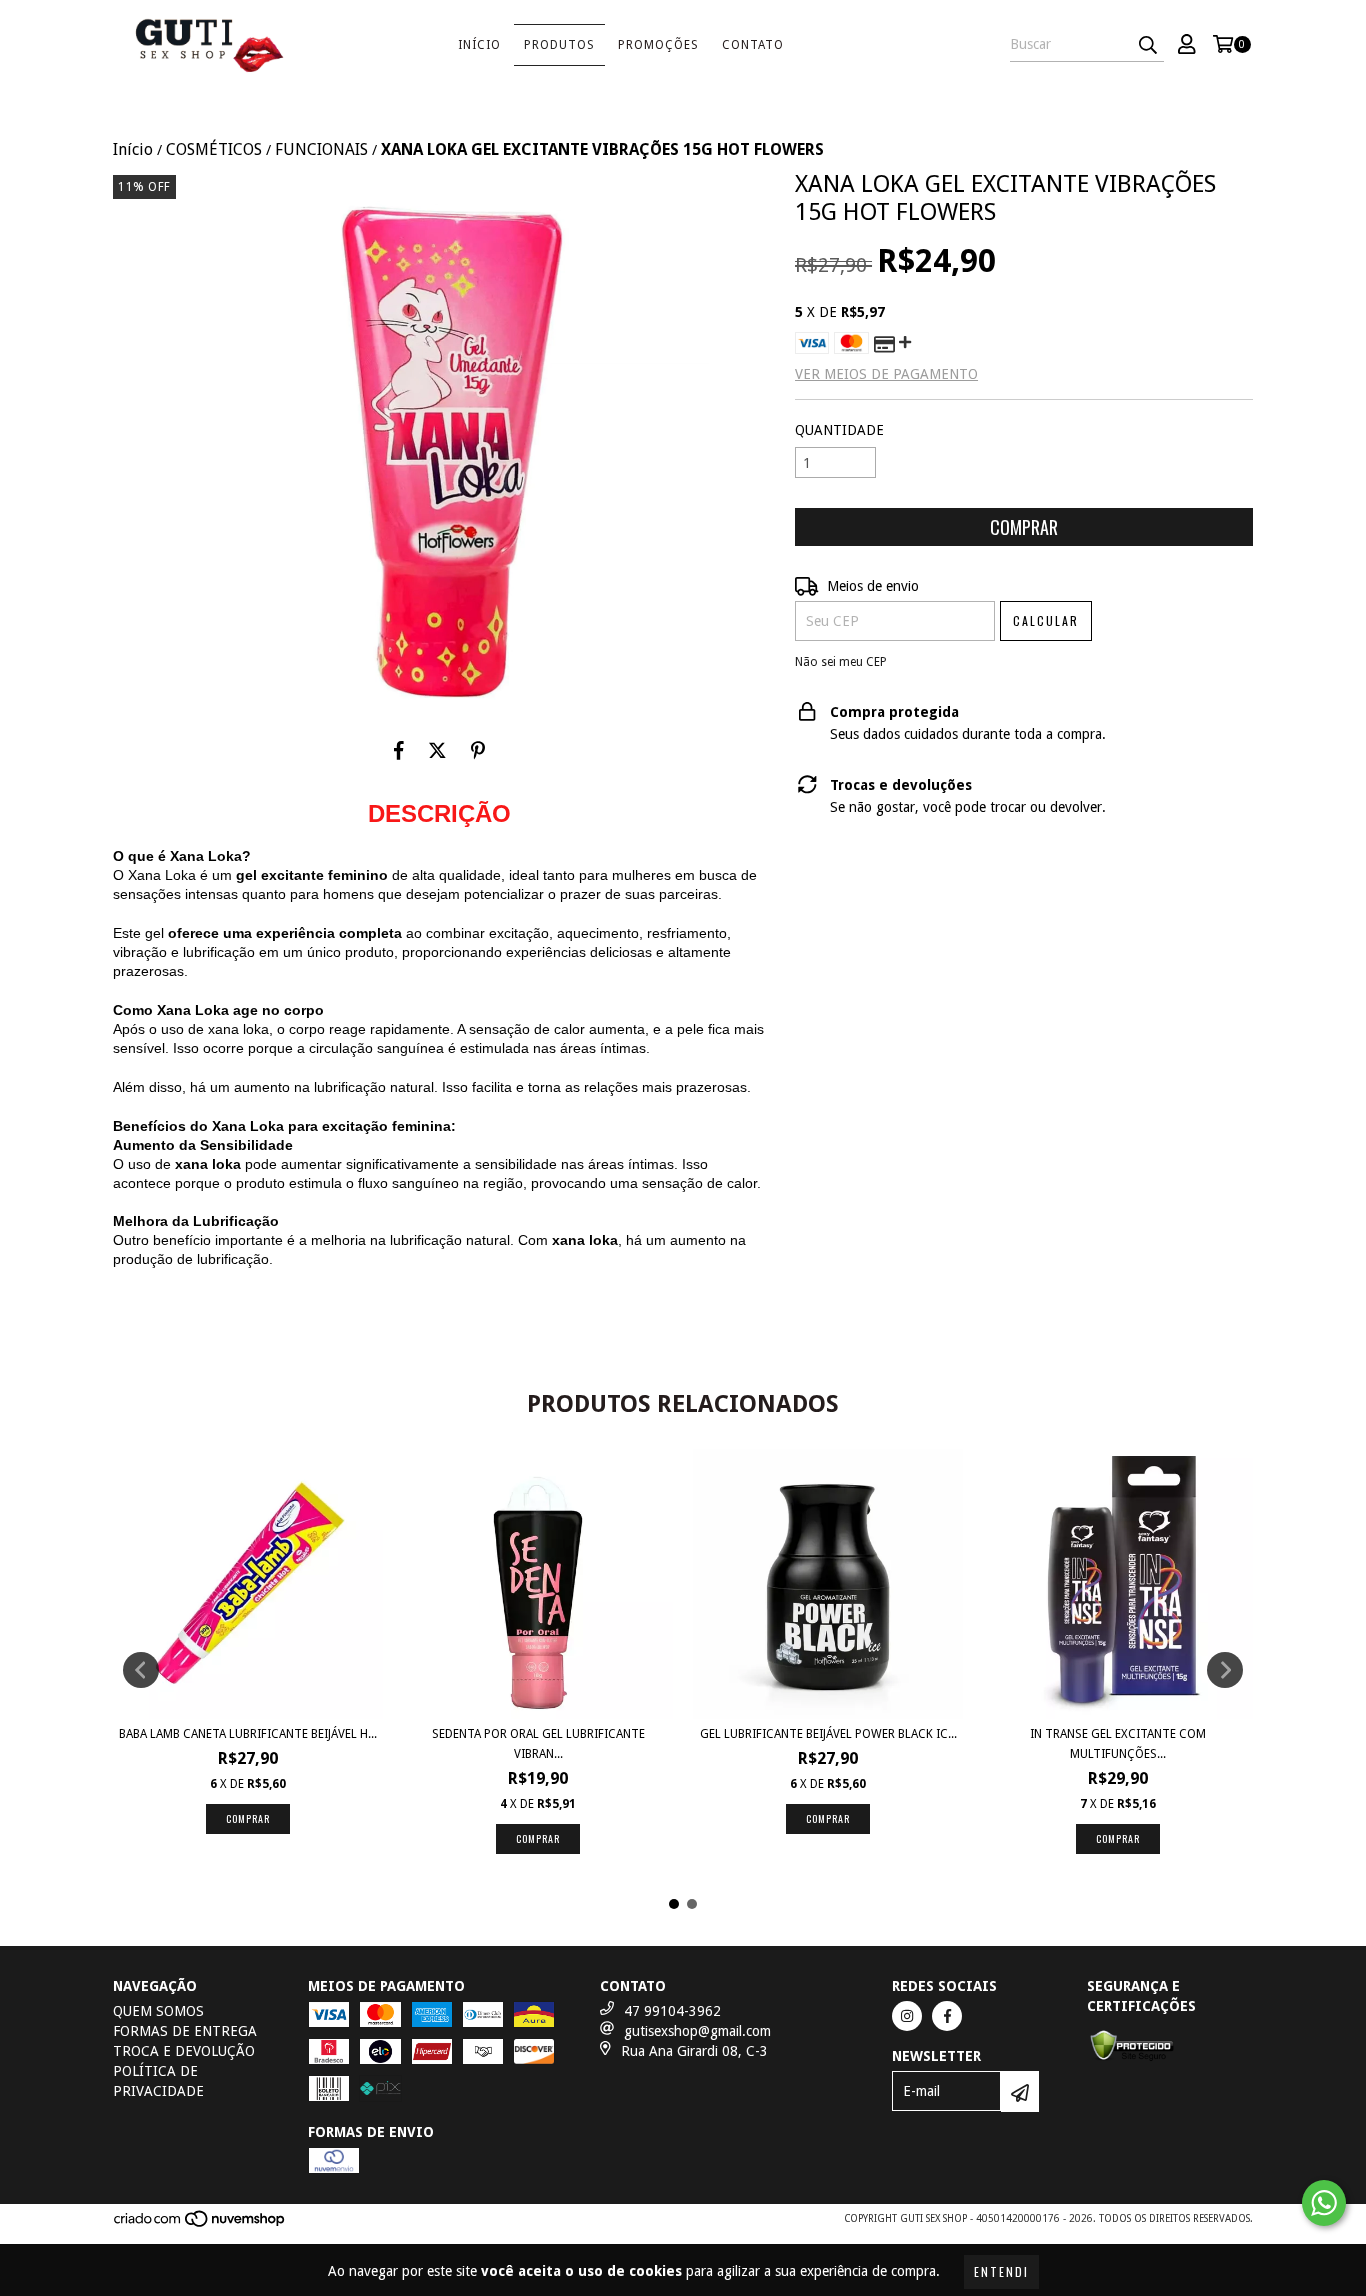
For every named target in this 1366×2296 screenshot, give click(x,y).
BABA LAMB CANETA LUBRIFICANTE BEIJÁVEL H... (248, 1734)
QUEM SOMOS (158, 2011)
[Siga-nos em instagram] (907, 2016)
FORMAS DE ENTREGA (185, 2031)
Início (479, 45)
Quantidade (839, 430)
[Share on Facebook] (399, 750)
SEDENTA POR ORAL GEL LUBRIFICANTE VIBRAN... (538, 1744)
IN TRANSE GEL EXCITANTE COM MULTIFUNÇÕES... (1118, 1744)
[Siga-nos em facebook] (947, 2016)
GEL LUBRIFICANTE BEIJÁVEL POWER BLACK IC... (828, 1734)
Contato (753, 45)
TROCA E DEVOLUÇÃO (184, 2051)
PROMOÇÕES (658, 45)
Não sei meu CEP (841, 662)
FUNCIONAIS (321, 149)
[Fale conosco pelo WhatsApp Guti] (1324, 2203)
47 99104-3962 (672, 2011)
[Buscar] (1148, 44)
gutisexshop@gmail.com (697, 2031)
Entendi (1001, 2271)
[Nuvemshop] (200, 2225)
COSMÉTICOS (214, 149)
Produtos (559, 45)
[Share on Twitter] (437, 750)
